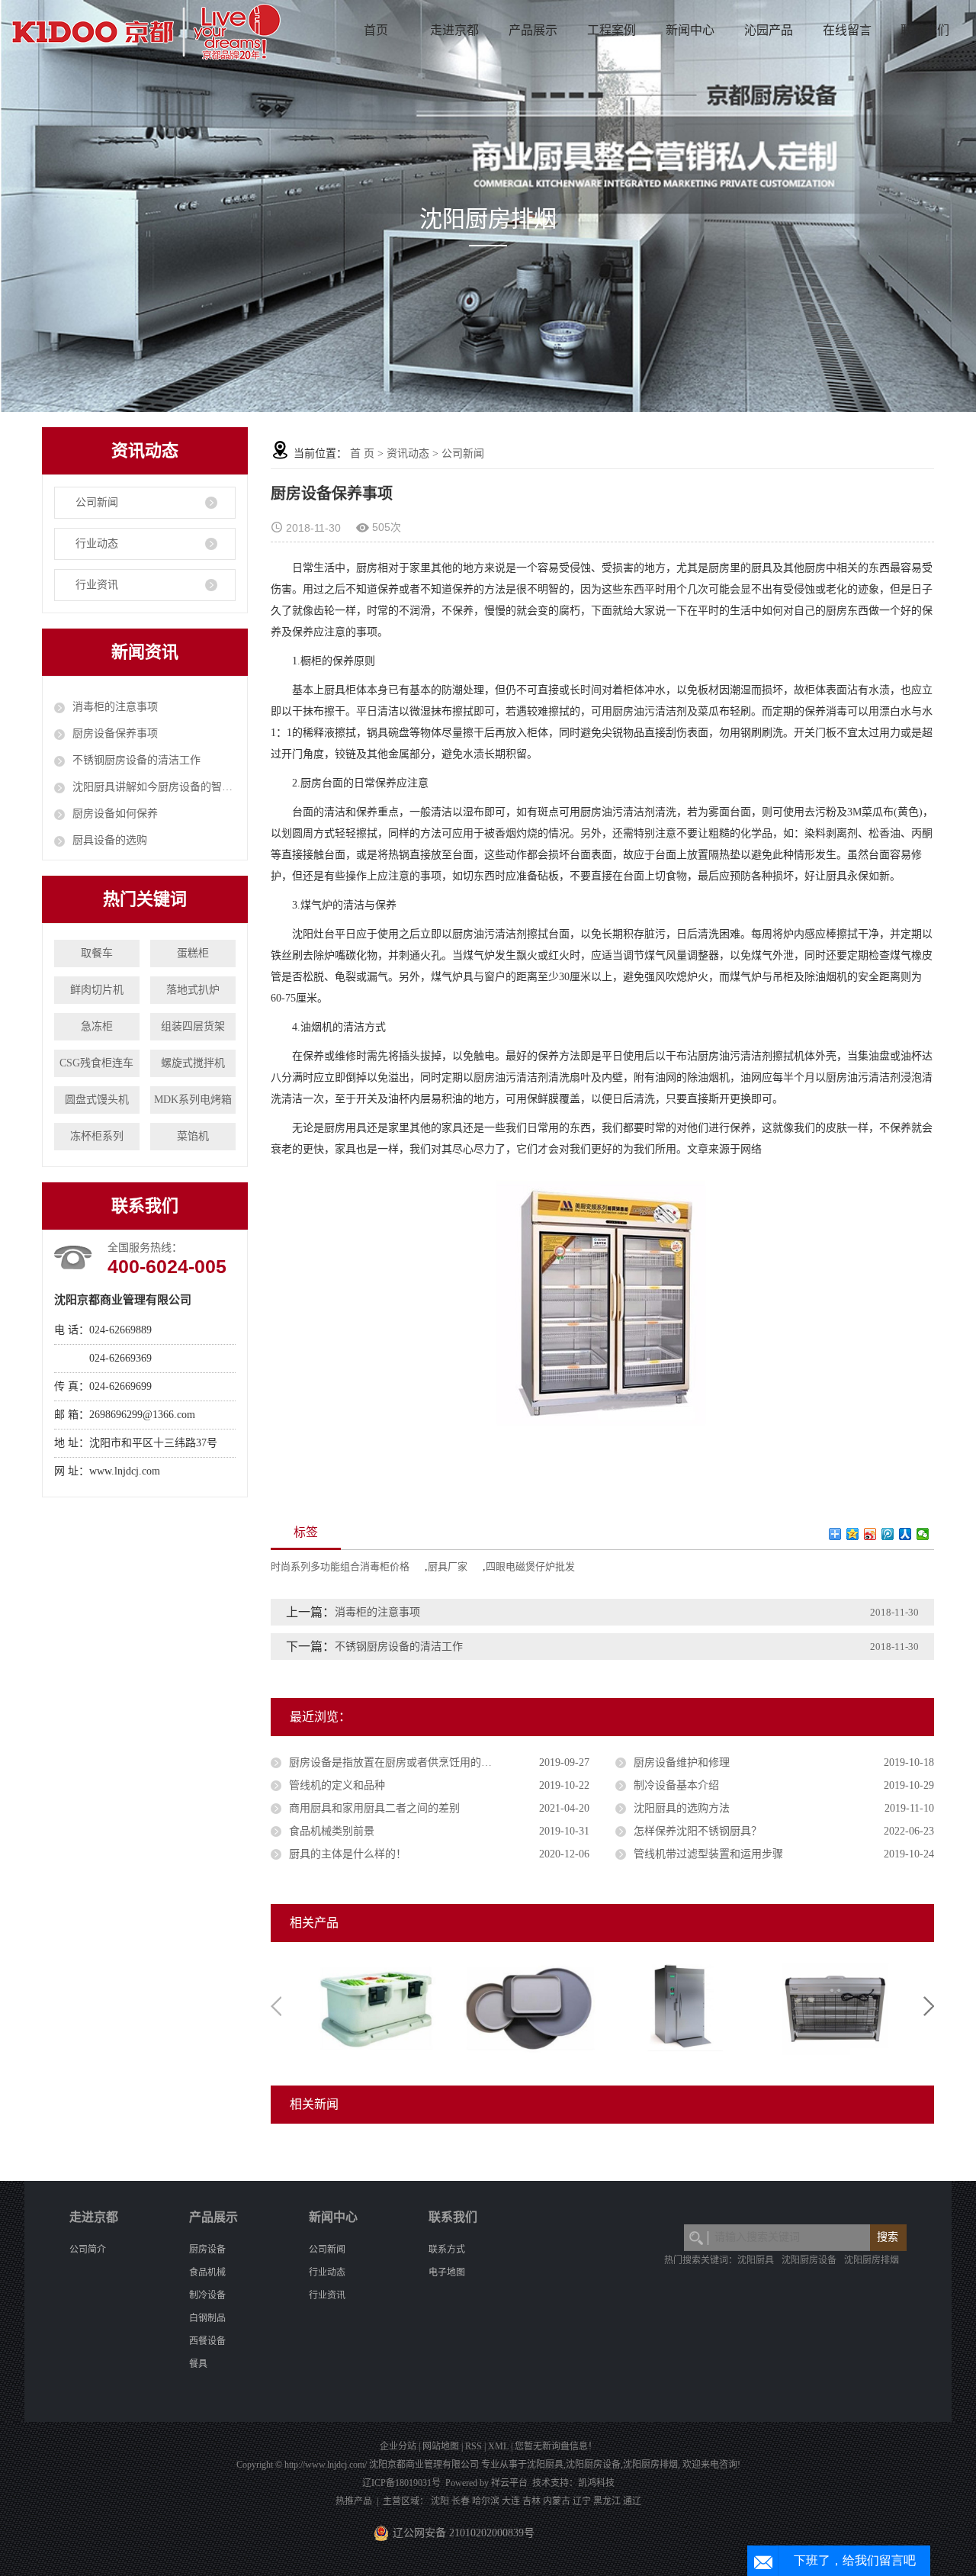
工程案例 (612, 30)
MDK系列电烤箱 (193, 1100)
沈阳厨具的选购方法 (682, 1808)
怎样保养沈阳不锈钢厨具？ (698, 1831)
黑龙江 (607, 2501)
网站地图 (441, 2446)
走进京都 (454, 30)
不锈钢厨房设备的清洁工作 (136, 760)
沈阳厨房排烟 (872, 2260)
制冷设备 (207, 2295)
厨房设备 (207, 2250)
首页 (376, 30)
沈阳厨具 (756, 2260)
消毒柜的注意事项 (115, 707)
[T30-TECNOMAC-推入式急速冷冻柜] (680, 2005)
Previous (276, 2006)
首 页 (362, 453)
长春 (461, 2501)
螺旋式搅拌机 (193, 1063)
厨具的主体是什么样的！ (348, 1854)
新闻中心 (690, 30)
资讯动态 (408, 453)
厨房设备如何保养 (115, 814)
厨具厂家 (448, 1566)
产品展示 (533, 30)
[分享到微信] (923, 1534)
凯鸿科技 (596, 2483)
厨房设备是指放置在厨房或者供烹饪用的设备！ (401, 1762)
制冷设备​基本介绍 (676, 1785)
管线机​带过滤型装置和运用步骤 (708, 1854)
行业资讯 (97, 585)
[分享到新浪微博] (870, 1534)
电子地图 (447, 2272)
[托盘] (528, 2005)
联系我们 (925, 30)
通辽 (632, 2501)
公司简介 (88, 2250)
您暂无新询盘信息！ (556, 2446)
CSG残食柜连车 (96, 1063)
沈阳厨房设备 (809, 2260)
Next (929, 2006)
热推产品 (354, 2501)
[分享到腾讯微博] (888, 1534)
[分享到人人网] (905, 1534)
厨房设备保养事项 (115, 733)
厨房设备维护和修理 (682, 1762)
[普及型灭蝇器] (833, 2005)
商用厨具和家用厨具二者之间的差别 (374, 1808)
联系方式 (447, 2250)
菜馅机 (193, 1136)
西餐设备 (207, 2341)
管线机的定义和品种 (337, 1785)
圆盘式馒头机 (97, 1100)
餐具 (198, 2364)
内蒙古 (557, 2501)
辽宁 (582, 2501)
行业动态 (97, 544)
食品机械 (207, 2272)
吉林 (531, 2501)
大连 (511, 2501)
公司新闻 (97, 502)
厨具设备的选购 (110, 840)
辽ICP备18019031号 (401, 2483)
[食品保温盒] (375, 2005)
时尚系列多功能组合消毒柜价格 (340, 1566)
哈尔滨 (486, 2501)
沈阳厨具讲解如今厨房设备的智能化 (154, 787)
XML (498, 2446)
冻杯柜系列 (97, 1136)
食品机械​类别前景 (332, 1831)
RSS (474, 2446)
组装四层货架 (193, 1026)
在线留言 (847, 30)
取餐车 (97, 953)
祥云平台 (509, 2483)
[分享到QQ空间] (853, 1534)
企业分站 (398, 2446)
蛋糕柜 (193, 953)
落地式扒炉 (193, 990)
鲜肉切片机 (97, 990)
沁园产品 (769, 30)
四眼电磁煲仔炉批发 (530, 1566)
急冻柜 (97, 1026)
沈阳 (440, 2501)
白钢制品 (207, 2318)
